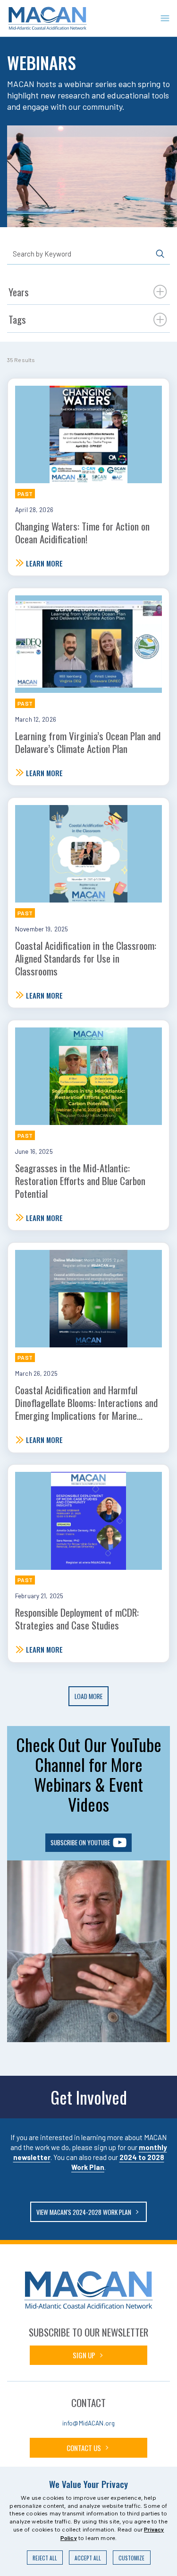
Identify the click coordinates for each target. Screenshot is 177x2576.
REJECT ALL (45, 2558)
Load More (88, 1696)
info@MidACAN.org (88, 2423)
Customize (131, 2558)
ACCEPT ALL (88, 2558)
